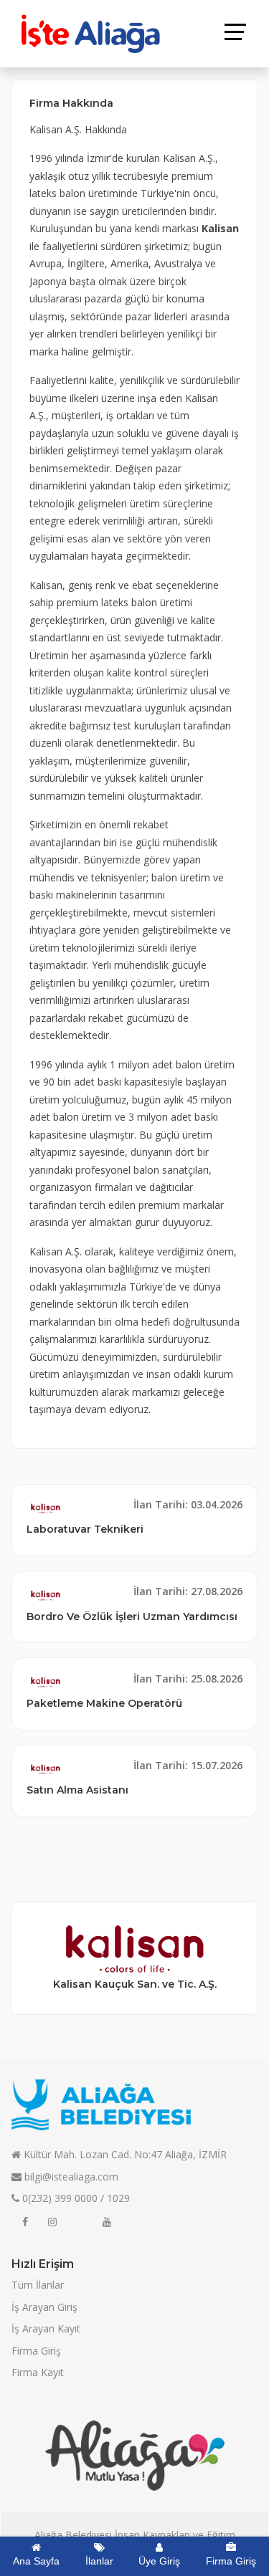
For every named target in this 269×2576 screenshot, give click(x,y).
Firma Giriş (36, 2351)
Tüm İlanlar (38, 2285)
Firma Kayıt (38, 2372)
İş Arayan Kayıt (46, 2328)
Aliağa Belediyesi (73, 2535)
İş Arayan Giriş (44, 2307)
